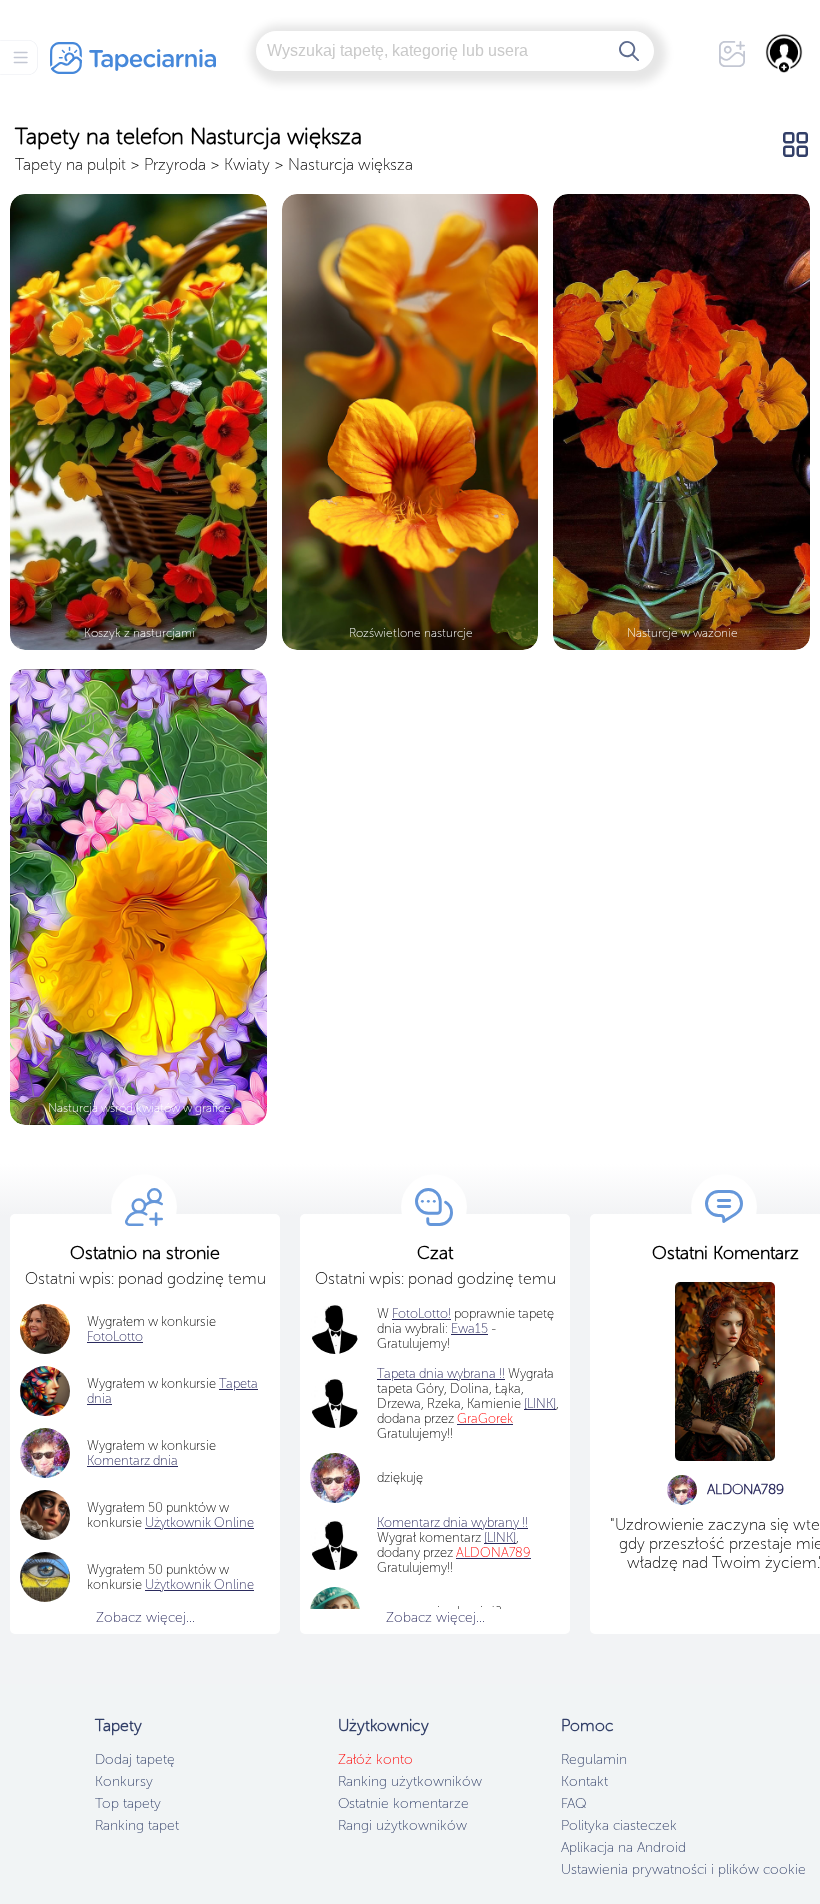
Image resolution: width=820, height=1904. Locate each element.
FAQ (573, 1803)
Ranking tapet (137, 1825)
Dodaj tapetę (135, 1759)
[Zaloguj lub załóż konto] (785, 53)
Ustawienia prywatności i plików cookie (683, 1869)
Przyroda (175, 164)
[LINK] (500, 1537)
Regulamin (594, 1759)
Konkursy (124, 1781)
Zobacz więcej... (145, 1617)
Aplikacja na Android (623, 1847)
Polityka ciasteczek (619, 1825)
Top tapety (128, 1803)
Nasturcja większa (350, 164)
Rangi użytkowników (402, 1825)
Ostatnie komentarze (403, 1803)
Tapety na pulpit (70, 164)
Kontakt (584, 1781)
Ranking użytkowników (410, 1781)
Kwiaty (247, 164)
